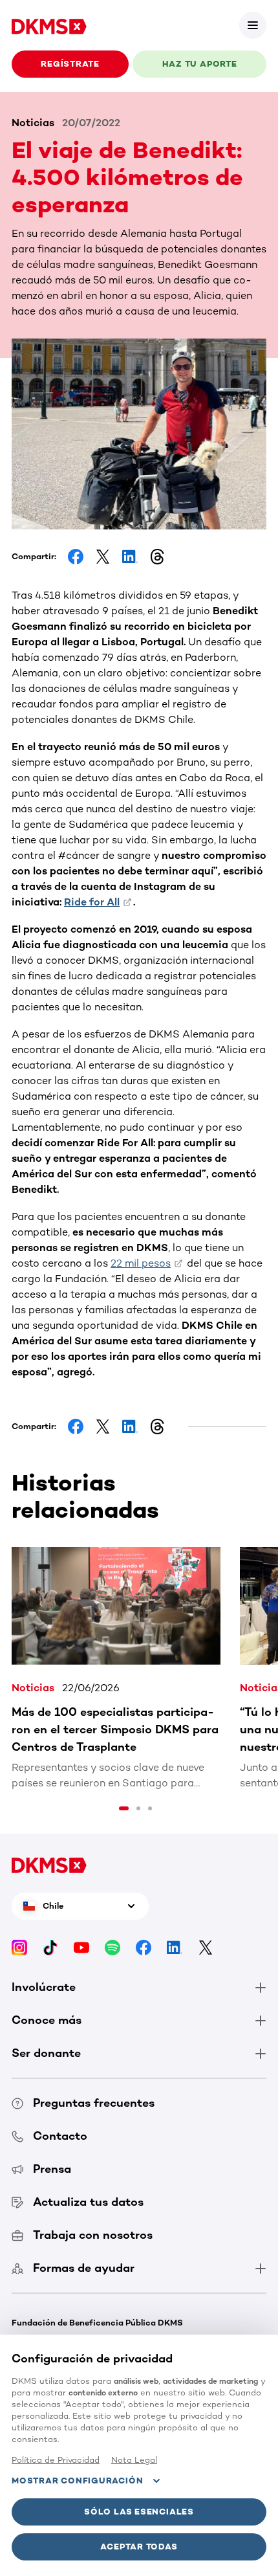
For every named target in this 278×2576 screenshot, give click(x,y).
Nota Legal (134, 2460)
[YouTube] (81, 1947)
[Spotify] (112, 1947)
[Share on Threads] (157, 557)
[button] (253, 25)
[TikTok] (50, 1947)
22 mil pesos (141, 1263)
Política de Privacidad (56, 2460)
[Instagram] (19, 1947)
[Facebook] (144, 1947)
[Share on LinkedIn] (130, 557)
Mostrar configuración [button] (77, 2481)
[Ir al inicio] (49, 25)
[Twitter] (206, 1947)
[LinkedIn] (175, 1947)
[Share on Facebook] (76, 557)
